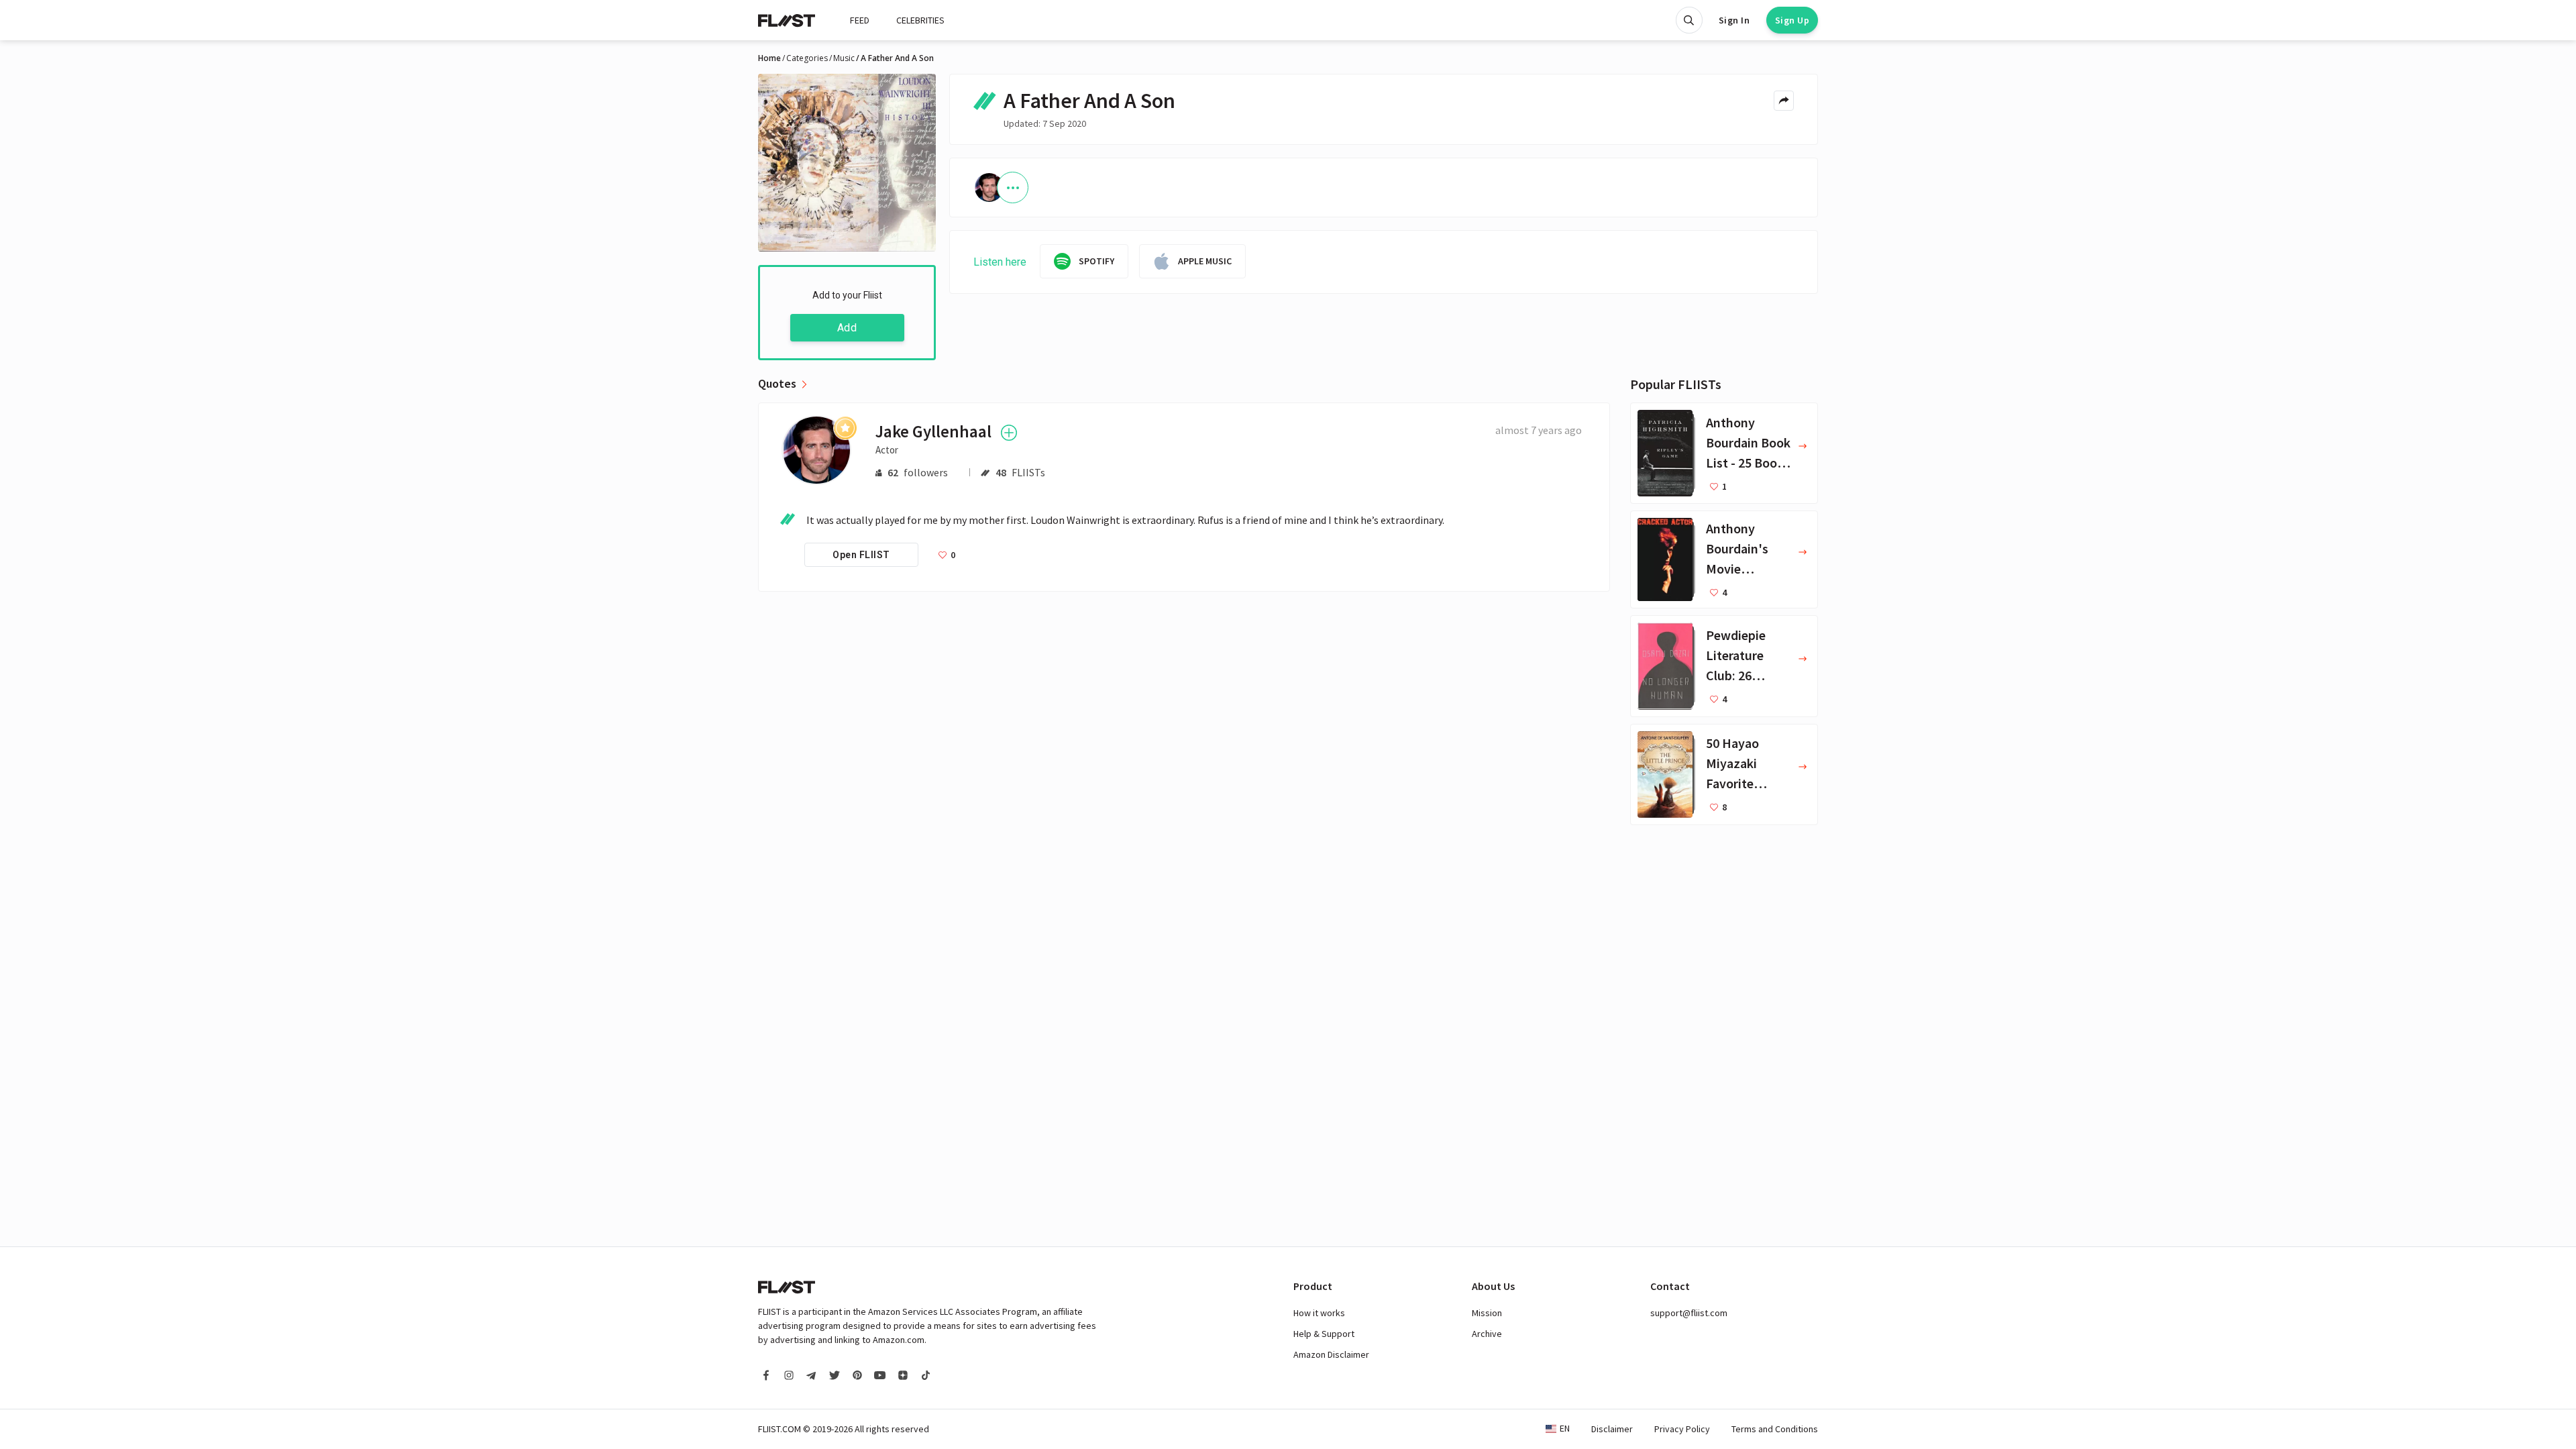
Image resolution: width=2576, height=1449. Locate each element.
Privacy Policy (1682, 1429)
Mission (1487, 1313)
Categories (807, 58)
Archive (1487, 1334)
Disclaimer (1612, 1429)
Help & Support (1324, 1334)
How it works (1319, 1313)
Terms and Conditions (1775, 1429)
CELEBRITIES (920, 20)
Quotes (777, 384)
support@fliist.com (1689, 1313)
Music (844, 58)
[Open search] (1689, 20)
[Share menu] (1784, 101)
